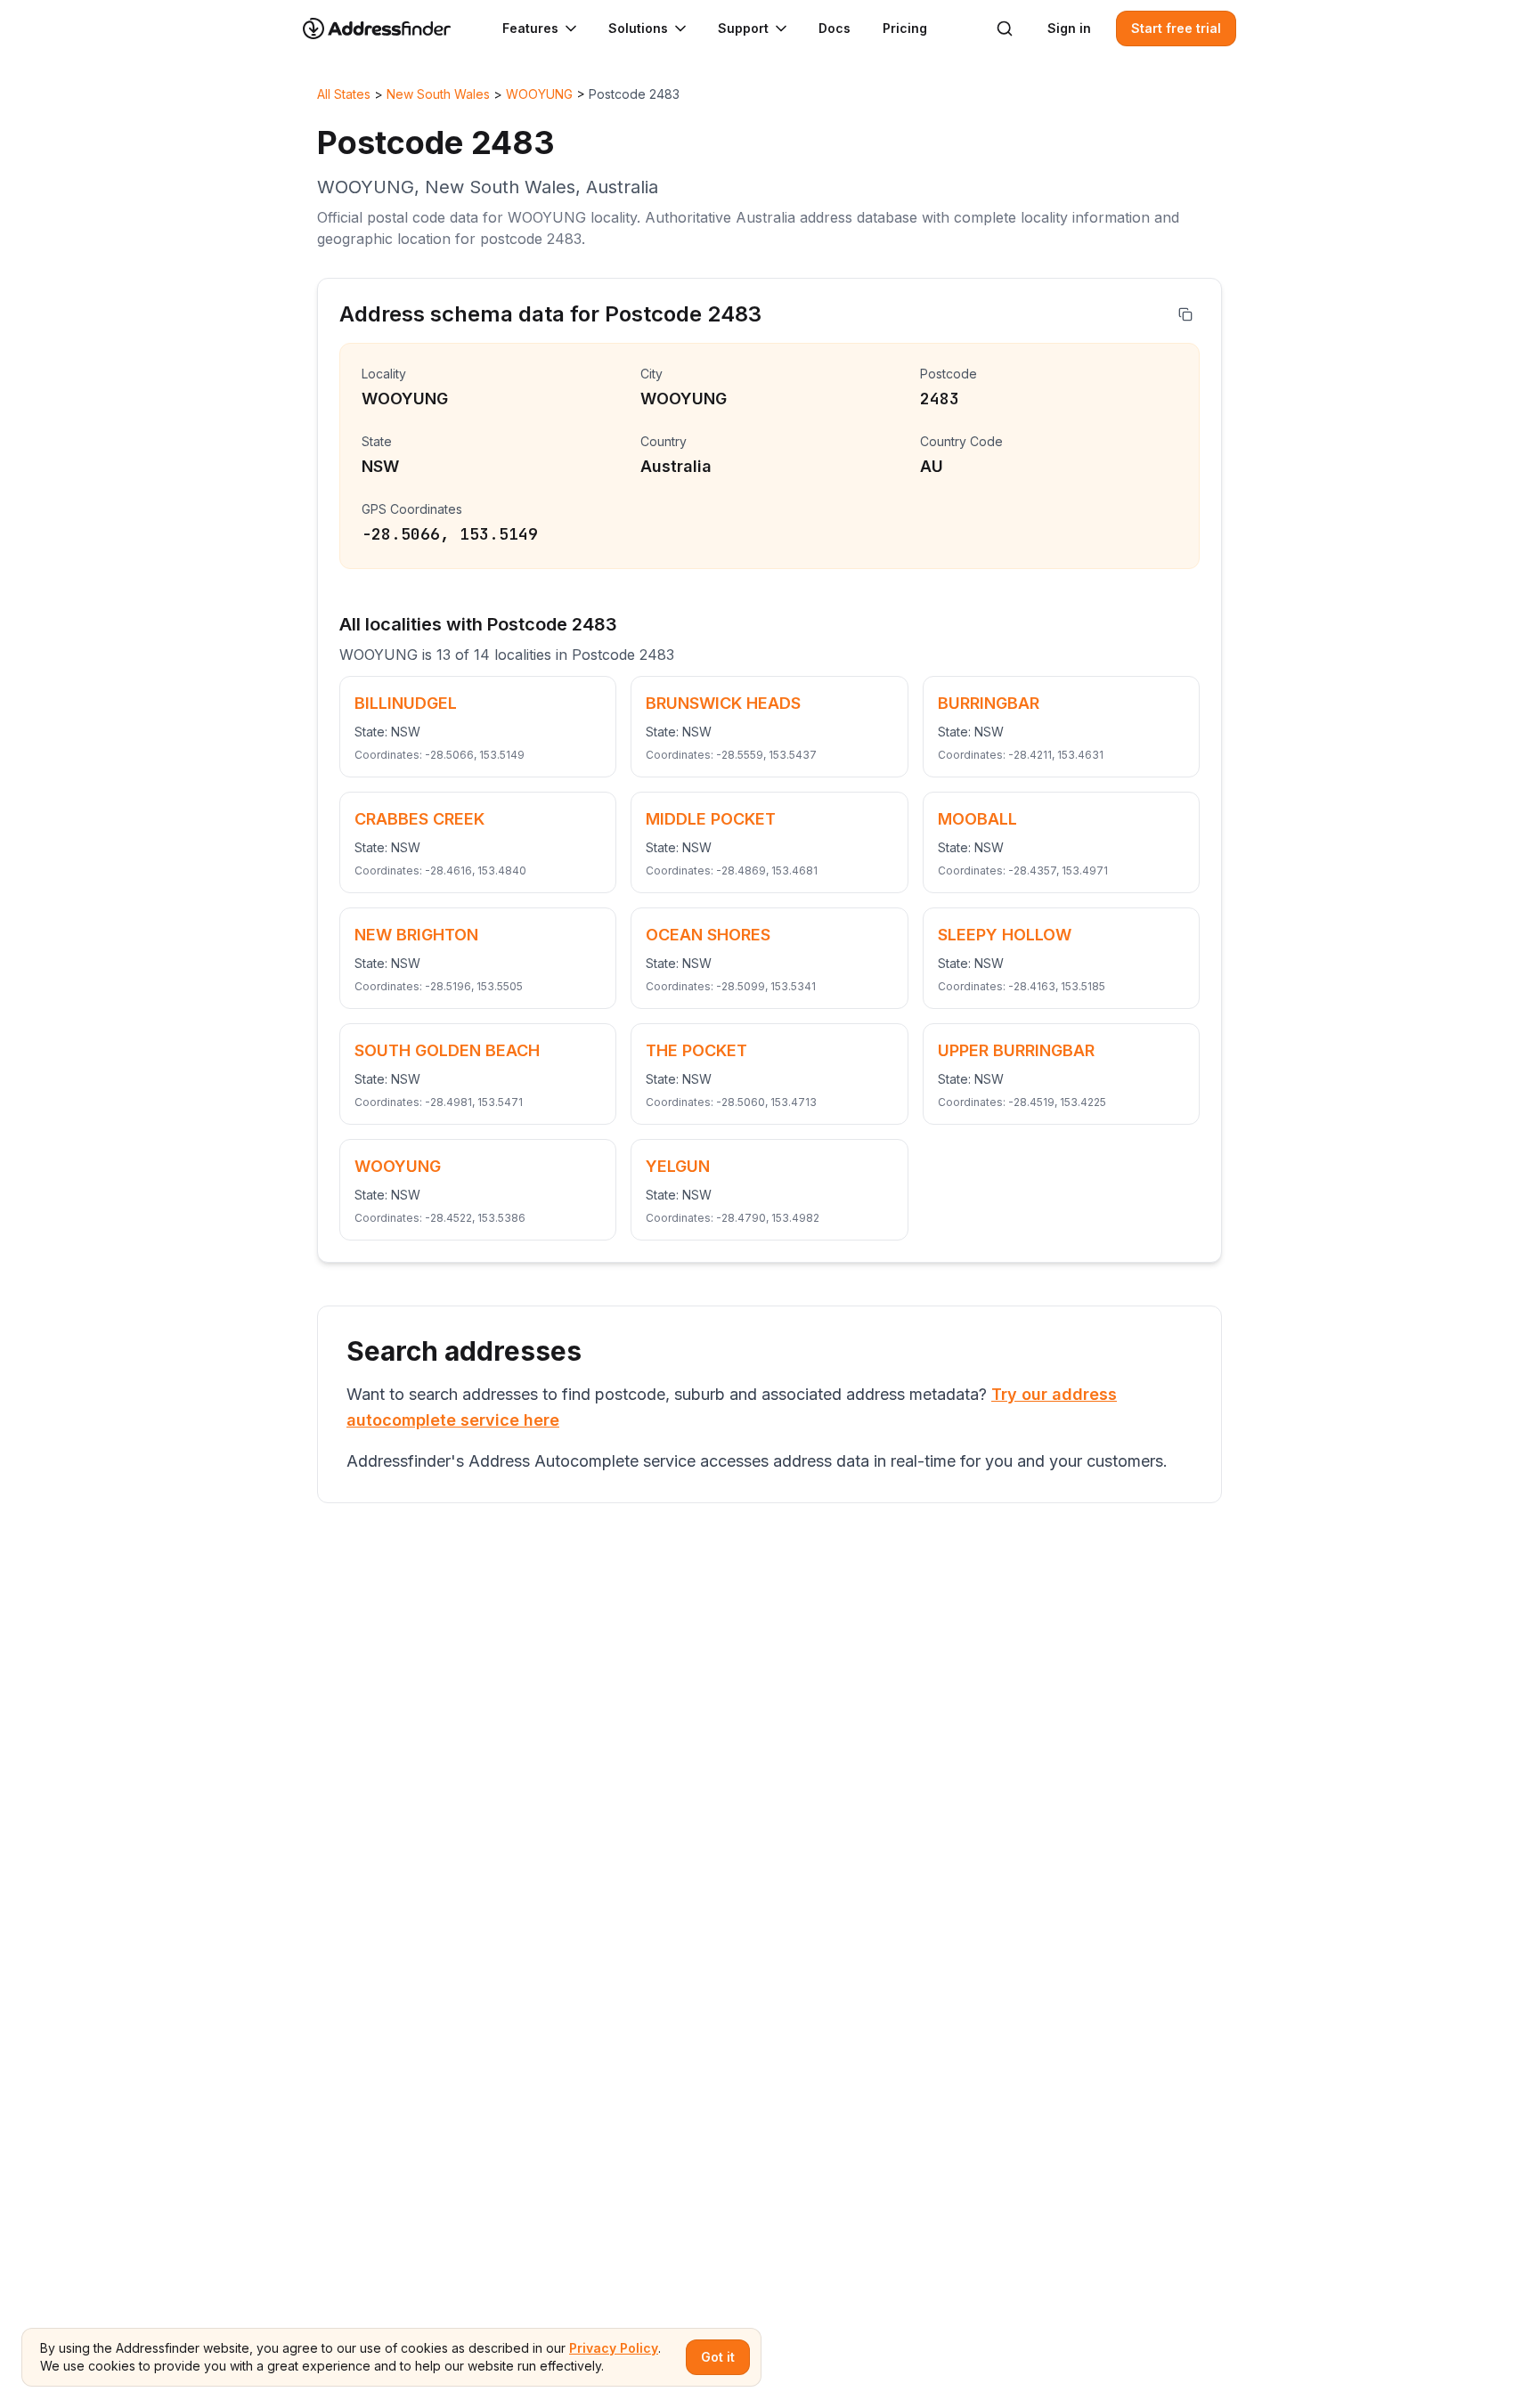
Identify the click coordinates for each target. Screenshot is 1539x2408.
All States (344, 94)
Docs (835, 28)
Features (530, 28)
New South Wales (438, 94)
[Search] (1005, 28)
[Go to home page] (388, 28)
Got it (718, 2357)
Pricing (905, 28)
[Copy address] (1185, 314)
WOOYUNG (539, 94)
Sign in (1069, 28)
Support (743, 28)
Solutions (638, 28)
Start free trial (1176, 28)
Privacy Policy (614, 2348)
